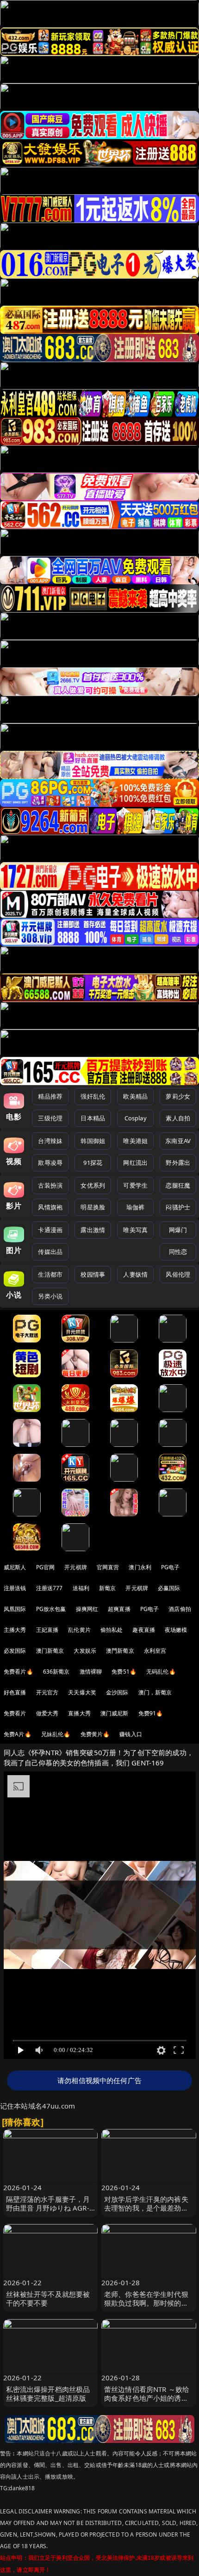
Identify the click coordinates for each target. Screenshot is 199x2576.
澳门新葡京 (50, 1651)
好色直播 (15, 1692)
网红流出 (135, 1163)
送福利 (81, 1588)
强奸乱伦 (93, 1096)
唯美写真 (135, 1230)
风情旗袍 (50, 1207)
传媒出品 (50, 1252)
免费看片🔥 (19, 1672)
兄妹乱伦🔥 (56, 1734)
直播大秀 (79, 1713)
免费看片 (15, 1713)
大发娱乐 (85, 1651)
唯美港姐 (135, 1141)
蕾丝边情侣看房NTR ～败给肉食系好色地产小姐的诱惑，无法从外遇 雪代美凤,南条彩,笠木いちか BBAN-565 (148, 2403)
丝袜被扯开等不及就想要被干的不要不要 (48, 2298)
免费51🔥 (124, 1672)
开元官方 (47, 1692)
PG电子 (171, 1567)
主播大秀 (15, 1630)
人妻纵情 (135, 1274)
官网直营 (108, 1567)
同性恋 (178, 1252)
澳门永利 (140, 1567)
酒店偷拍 (180, 1609)
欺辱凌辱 (50, 1163)
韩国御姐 (93, 1141)
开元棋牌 (76, 1567)
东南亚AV (178, 1141)
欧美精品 (135, 1096)
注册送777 (50, 1588)
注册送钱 (15, 1588)
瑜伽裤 (135, 1207)
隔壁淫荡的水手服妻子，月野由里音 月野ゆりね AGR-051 (48, 2208)
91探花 (93, 1163)
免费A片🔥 (18, 1734)
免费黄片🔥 (95, 1734)
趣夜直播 (144, 1630)
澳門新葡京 (120, 1651)
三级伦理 (50, 1118)
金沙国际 (117, 1692)
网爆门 (178, 1230)
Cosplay (136, 1118)
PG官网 (46, 1567)
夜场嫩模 (176, 1630)
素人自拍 (178, 1118)
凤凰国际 (15, 1609)
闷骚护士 (178, 1207)
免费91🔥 (151, 1713)
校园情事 (93, 1274)
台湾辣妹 (50, 1141)
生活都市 (50, 1274)
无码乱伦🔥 (161, 1672)
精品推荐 (50, 1096)
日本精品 (93, 1118)
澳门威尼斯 (115, 1713)
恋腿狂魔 (178, 1185)
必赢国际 (169, 1588)
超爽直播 (119, 1609)
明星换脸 (93, 1207)
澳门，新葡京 (155, 1692)
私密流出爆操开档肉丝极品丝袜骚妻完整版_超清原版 (48, 2394)
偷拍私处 (112, 1630)
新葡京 (107, 1588)
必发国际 (15, 1651)
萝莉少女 (178, 1096)
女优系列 (93, 1185)
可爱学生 (135, 1185)
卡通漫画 (50, 1230)
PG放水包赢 (51, 1609)
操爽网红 (87, 1609)
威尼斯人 (15, 1567)
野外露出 (178, 1163)
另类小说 (50, 1296)
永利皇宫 (155, 1651)
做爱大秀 (47, 1713)
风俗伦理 (178, 1274)
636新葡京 (56, 1672)
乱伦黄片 (79, 1630)
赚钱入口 (131, 1734)
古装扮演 (50, 1185)
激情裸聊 (91, 1672)
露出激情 (93, 1230)
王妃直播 (47, 1630)
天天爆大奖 (82, 1692)
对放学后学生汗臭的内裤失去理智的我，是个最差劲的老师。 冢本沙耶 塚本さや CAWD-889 (146, 2212)
